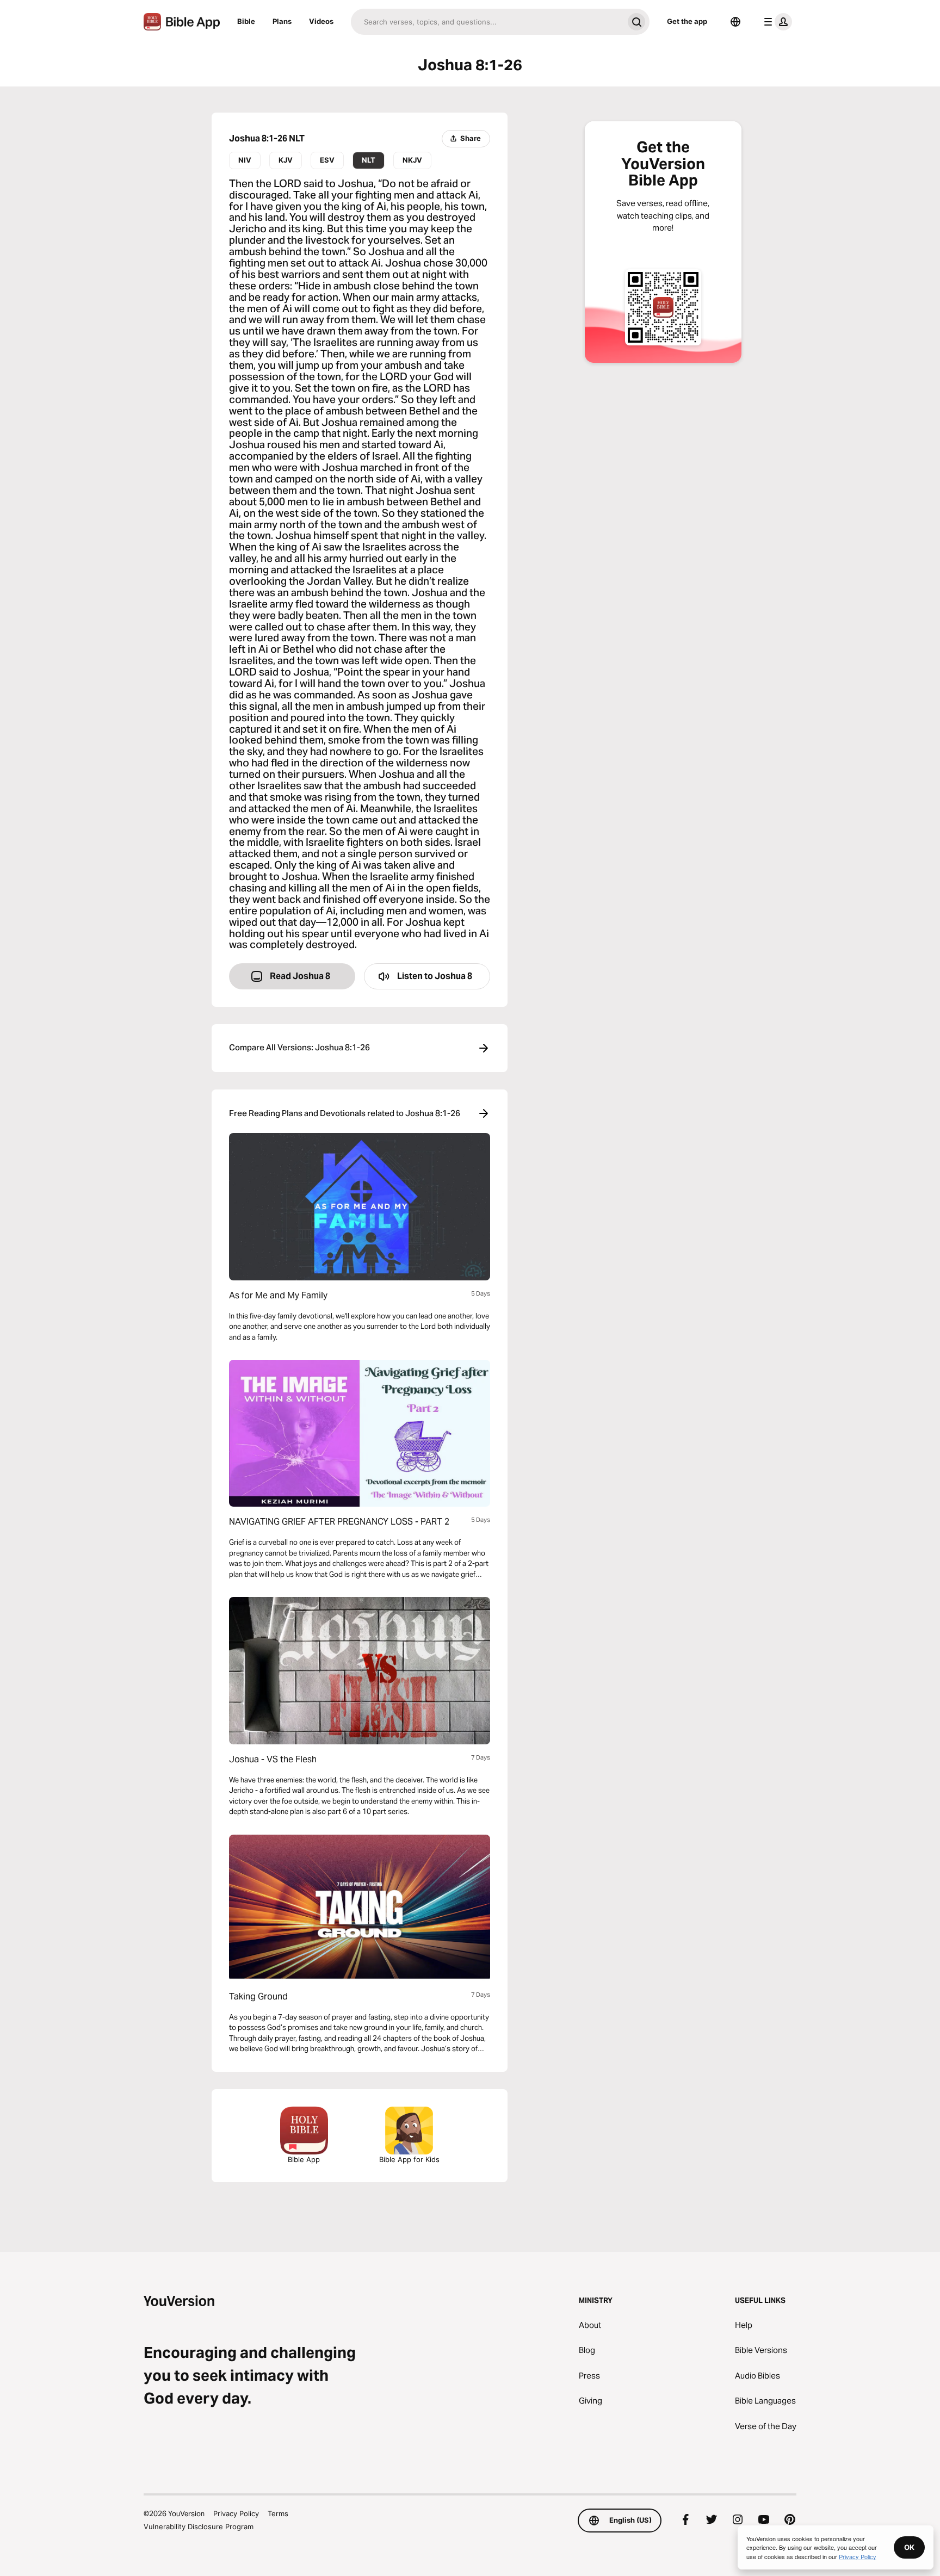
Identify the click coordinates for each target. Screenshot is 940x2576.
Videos (321, 21)
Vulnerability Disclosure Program (199, 2527)
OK (909, 2547)
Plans (282, 21)
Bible (246, 21)
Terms (278, 2513)
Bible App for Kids (409, 2159)
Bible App (304, 2159)
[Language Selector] (735, 22)
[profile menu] (776, 22)
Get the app (687, 21)
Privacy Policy (236, 2513)
